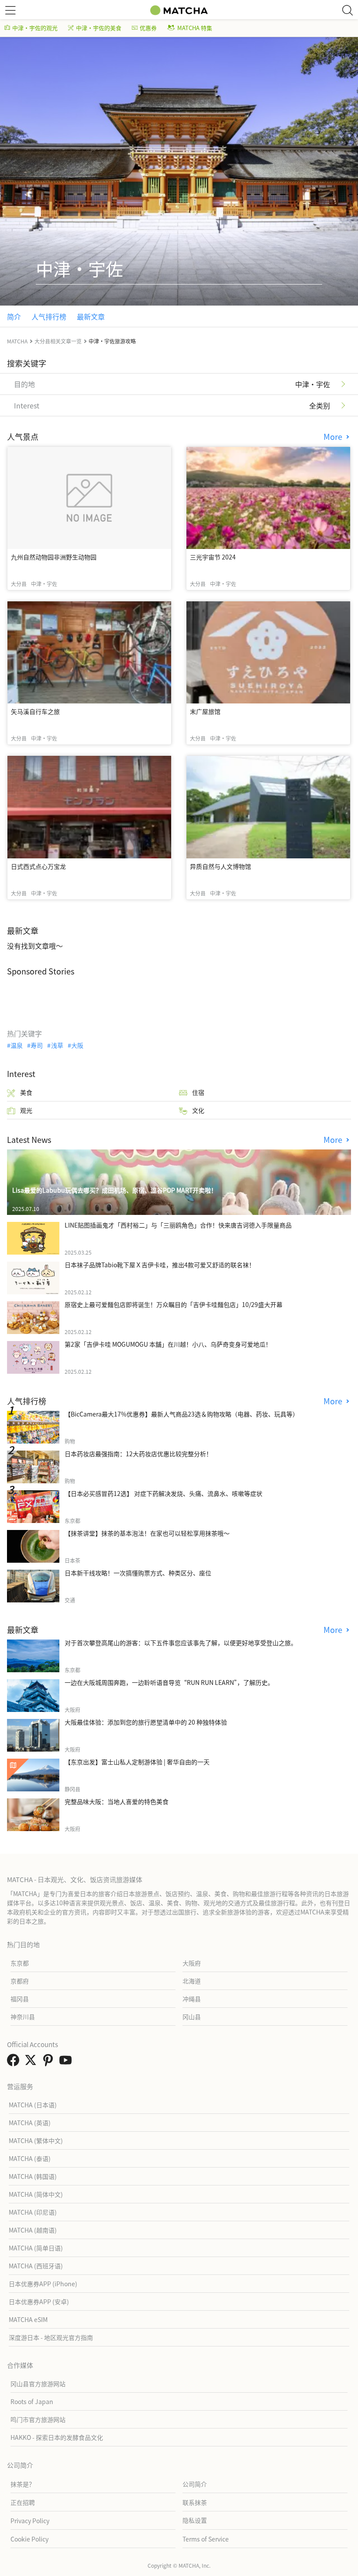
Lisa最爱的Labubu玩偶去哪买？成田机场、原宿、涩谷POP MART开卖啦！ (115, 1190)
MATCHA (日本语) (33, 2105)
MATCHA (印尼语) (33, 2212)
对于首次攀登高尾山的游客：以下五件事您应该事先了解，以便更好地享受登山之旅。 (181, 1643)
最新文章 (91, 316)
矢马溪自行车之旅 (35, 711)
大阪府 (192, 1963)
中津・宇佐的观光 (35, 28)
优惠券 (148, 28)
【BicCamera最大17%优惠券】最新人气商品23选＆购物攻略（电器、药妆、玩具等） (182, 1414)
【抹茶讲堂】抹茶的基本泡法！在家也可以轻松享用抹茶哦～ (147, 1533)
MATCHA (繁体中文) (36, 2140)
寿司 (37, 1045)
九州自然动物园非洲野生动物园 (54, 557)
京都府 (20, 1981)
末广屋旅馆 (205, 711)
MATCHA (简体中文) (36, 2194)
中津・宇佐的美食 (99, 28)
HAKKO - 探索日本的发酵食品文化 (57, 2437)
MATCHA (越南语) (33, 2230)
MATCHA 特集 (195, 28)
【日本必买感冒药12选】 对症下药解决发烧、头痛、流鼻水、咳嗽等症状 (164, 1493)
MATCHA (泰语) (30, 2158)
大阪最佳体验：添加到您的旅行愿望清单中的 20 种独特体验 (146, 1722)
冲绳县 (192, 1999)
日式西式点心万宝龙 (38, 866)
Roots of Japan (32, 2401)
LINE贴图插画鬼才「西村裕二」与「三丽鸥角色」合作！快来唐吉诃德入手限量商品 (178, 1225)
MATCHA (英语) (30, 2123)
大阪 (77, 1045)
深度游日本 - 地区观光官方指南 (51, 2337)
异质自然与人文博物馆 (220, 866)
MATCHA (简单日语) (36, 2248)
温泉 (17, 1045)
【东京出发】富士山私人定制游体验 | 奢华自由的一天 (137, 1762)
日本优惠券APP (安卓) (39, 2302)
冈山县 (192, 2017)
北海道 (192, 1981)
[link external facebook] (15, 2062)
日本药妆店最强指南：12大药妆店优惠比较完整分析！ (138, 1454)
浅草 (57, 1045)
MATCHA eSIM (28, 2319)
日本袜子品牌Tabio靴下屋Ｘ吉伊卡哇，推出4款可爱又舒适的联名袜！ (160, 1265)
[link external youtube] (67, 2062)
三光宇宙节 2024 (213, 557)
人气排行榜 (49, 316)
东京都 (20, 1963)
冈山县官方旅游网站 (38, 2384)
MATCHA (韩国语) (33, 2176)
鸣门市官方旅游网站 (38, 2419)
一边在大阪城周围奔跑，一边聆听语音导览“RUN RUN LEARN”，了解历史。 (169, 1682)
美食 (26, 1092)
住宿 (198, 1092)
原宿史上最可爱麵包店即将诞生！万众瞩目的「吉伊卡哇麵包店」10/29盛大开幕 (174, 1304)
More (334, 437)
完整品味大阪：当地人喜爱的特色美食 (117, 1801)
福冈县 (20, 1999)
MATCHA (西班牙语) (36, 2266)
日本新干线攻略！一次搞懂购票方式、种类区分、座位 (138, 1573)
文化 (198, 1110)
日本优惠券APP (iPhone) (43, 2284)
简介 (14, 316)
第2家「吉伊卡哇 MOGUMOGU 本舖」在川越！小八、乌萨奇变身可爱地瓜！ (168, 1344)
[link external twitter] (32, 2062)
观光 (26, 1110)
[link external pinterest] (50, 2062)
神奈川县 (23, 2017)
